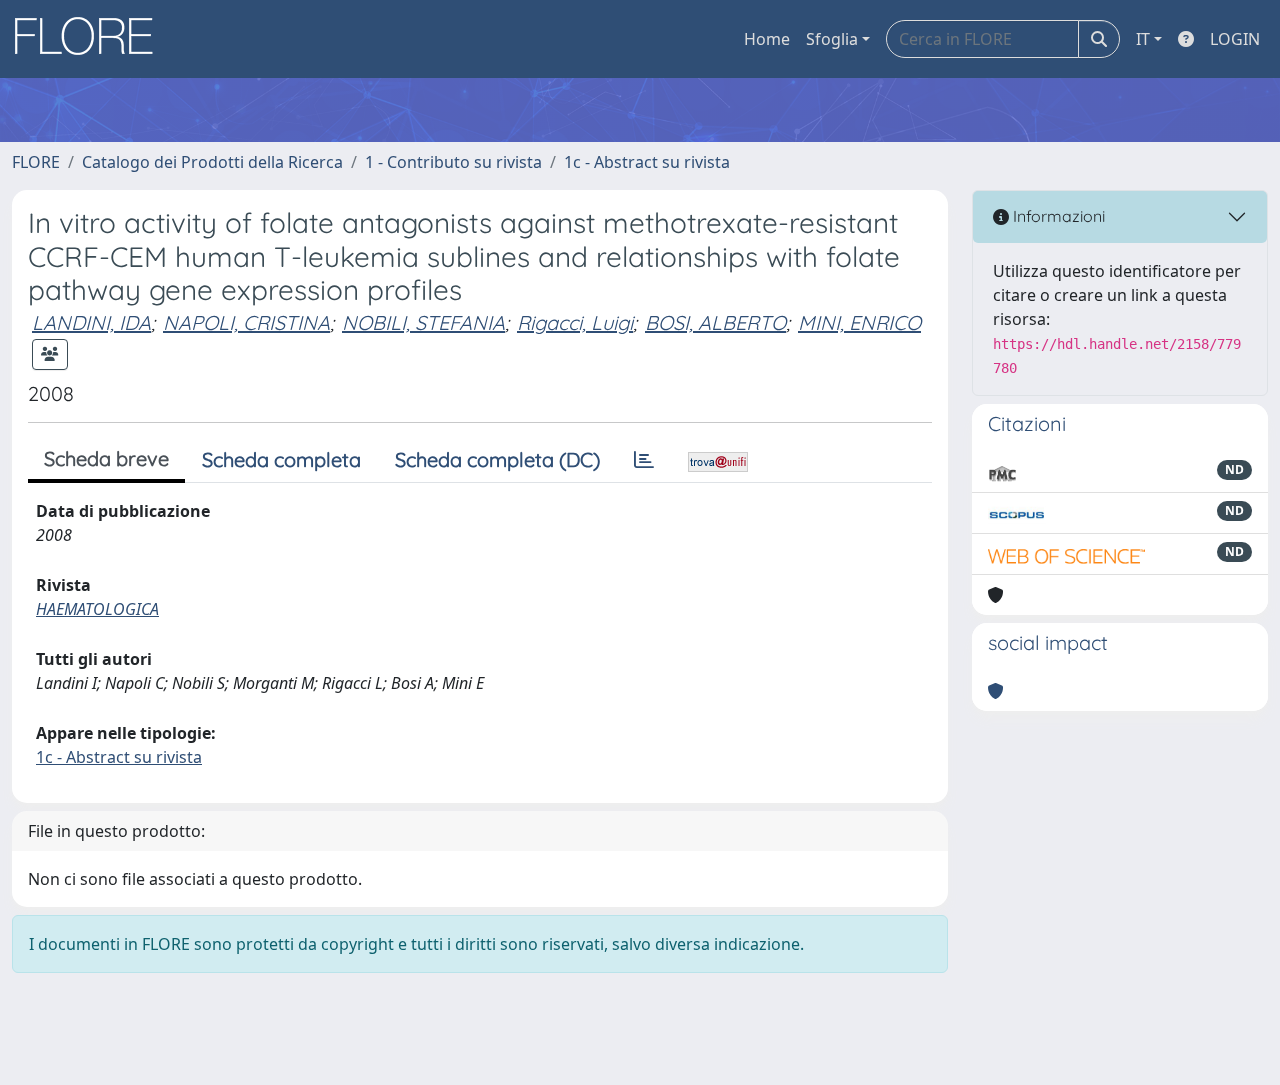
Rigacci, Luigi (575, 322)
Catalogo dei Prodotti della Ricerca (212, 162)
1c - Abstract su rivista (647, 162)
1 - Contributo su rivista (453, 162)
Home (767, 39)
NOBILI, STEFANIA (423, 322)
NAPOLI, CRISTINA (246, 322)
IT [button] (1143, 39)
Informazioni (1057, 216)
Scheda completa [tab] (281, 459)
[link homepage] (91, 39)
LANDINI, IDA (91, 322)
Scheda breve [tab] (106, 458)
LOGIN (1235, 39)
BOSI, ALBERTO (715, 322)
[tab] (644, 460)
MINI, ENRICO (859, 322)
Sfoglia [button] (832, 39)
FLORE (36, 162)
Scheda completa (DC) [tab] (497, 459)
